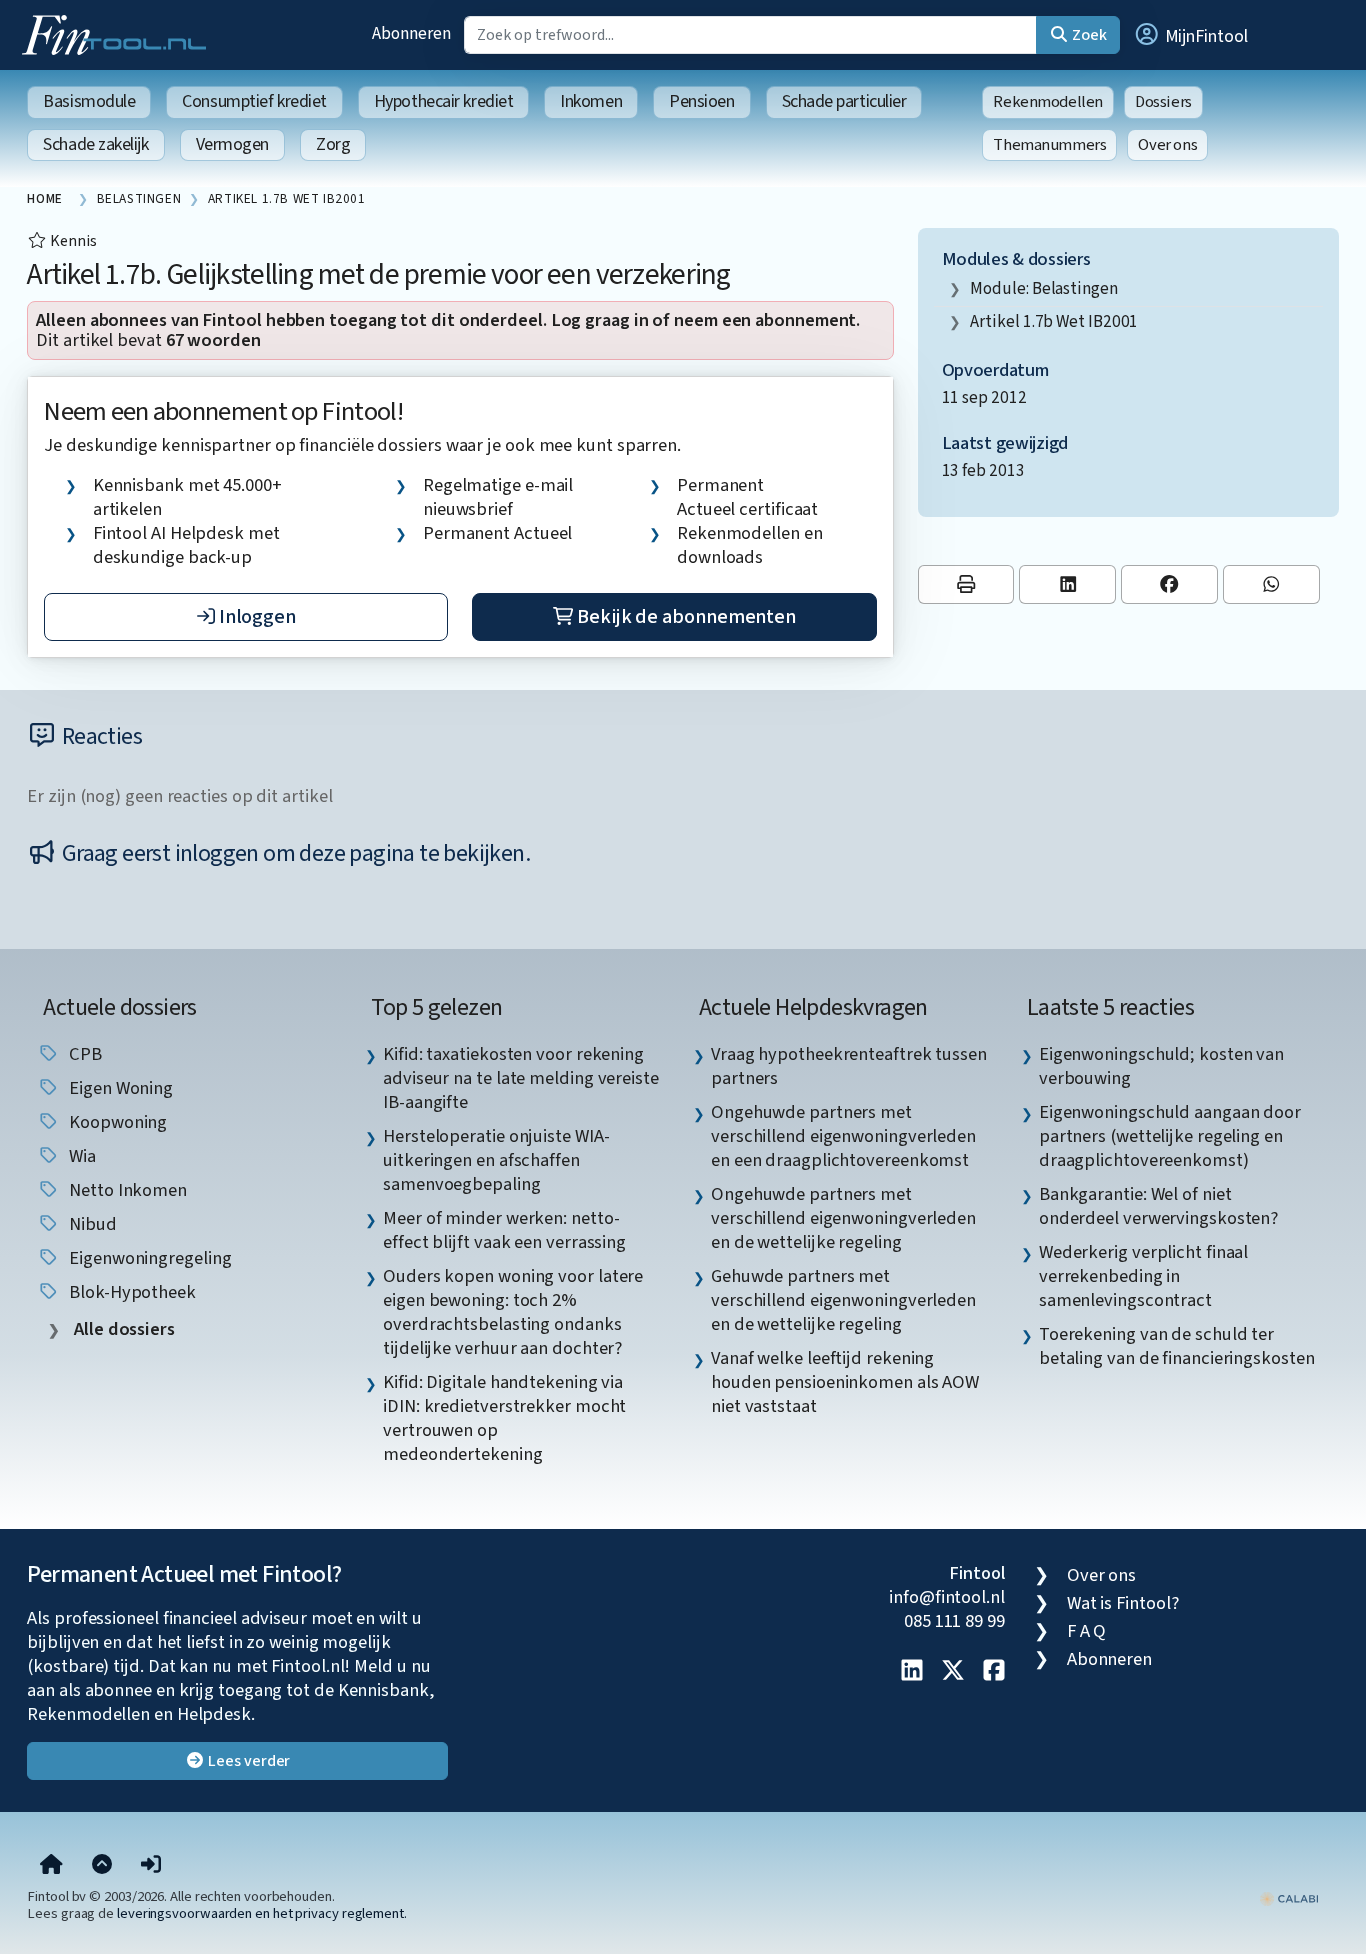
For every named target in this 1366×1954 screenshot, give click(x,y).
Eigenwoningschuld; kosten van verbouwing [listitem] (1161, 1066)
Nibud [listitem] (90, 1224)
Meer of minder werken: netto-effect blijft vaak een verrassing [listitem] (504, 1230)
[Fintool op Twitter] (953, 1672)
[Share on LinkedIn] (1067, 584)
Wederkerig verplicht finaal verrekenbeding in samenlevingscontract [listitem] (1144, 1276)
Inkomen (591, 101)
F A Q (1087, 1631)
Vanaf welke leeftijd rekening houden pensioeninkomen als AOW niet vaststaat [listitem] (845, 1382)
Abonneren (411, 33)
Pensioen (701, 101)
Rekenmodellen (1048, 102)
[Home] (51, 1866)
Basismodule (89, 101)
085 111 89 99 (954, 1621)
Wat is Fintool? (1123, 1603)
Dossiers (1163, 102)
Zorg (333, 144)
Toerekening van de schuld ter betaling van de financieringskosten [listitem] (1177, 1346)
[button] (1190, 35)
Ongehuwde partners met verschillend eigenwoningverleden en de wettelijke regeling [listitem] (843, 1218)
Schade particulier (844, 101)
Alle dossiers (122, 1329)
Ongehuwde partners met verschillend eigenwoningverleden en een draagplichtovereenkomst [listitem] (843, 1136)
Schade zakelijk (95, 144)
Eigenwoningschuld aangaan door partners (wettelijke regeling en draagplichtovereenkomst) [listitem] (1170, 1136)
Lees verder (247, 1761)
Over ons (1167, 145)
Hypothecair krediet (443, 101)
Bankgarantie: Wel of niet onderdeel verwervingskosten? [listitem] (1158, 1206)
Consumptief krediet (254, 101)
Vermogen (232, 144)
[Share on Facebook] (1169, 584)
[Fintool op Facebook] (994, 1672)
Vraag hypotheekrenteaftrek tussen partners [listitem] (849, 1066)
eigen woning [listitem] (119, 1088)
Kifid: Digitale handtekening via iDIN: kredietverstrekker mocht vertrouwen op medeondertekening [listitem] (504, 1418)
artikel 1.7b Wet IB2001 (1054, 321)
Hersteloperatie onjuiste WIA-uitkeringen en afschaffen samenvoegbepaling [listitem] (496, 1160)
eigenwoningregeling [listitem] (148, 1258)
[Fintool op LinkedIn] (912, 1672)
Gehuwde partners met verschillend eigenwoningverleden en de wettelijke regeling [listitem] (843, 1300)
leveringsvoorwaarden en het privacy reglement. (262, 1913)
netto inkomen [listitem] (126, 1190)
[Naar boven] (102, 1866)
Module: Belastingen (1043, 288)
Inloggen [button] (255, 617)
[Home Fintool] (119, 33)
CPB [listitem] (83, 1054)
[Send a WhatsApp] (1271, 584)
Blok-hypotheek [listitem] (130, 1292)
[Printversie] (966, 584)
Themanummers (1049, 145)
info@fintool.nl (947, 1597)
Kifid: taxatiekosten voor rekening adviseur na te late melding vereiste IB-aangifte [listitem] (521, 1078)
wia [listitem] (80, 1156)
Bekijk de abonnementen (684, 617)
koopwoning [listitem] (116, 1122)
